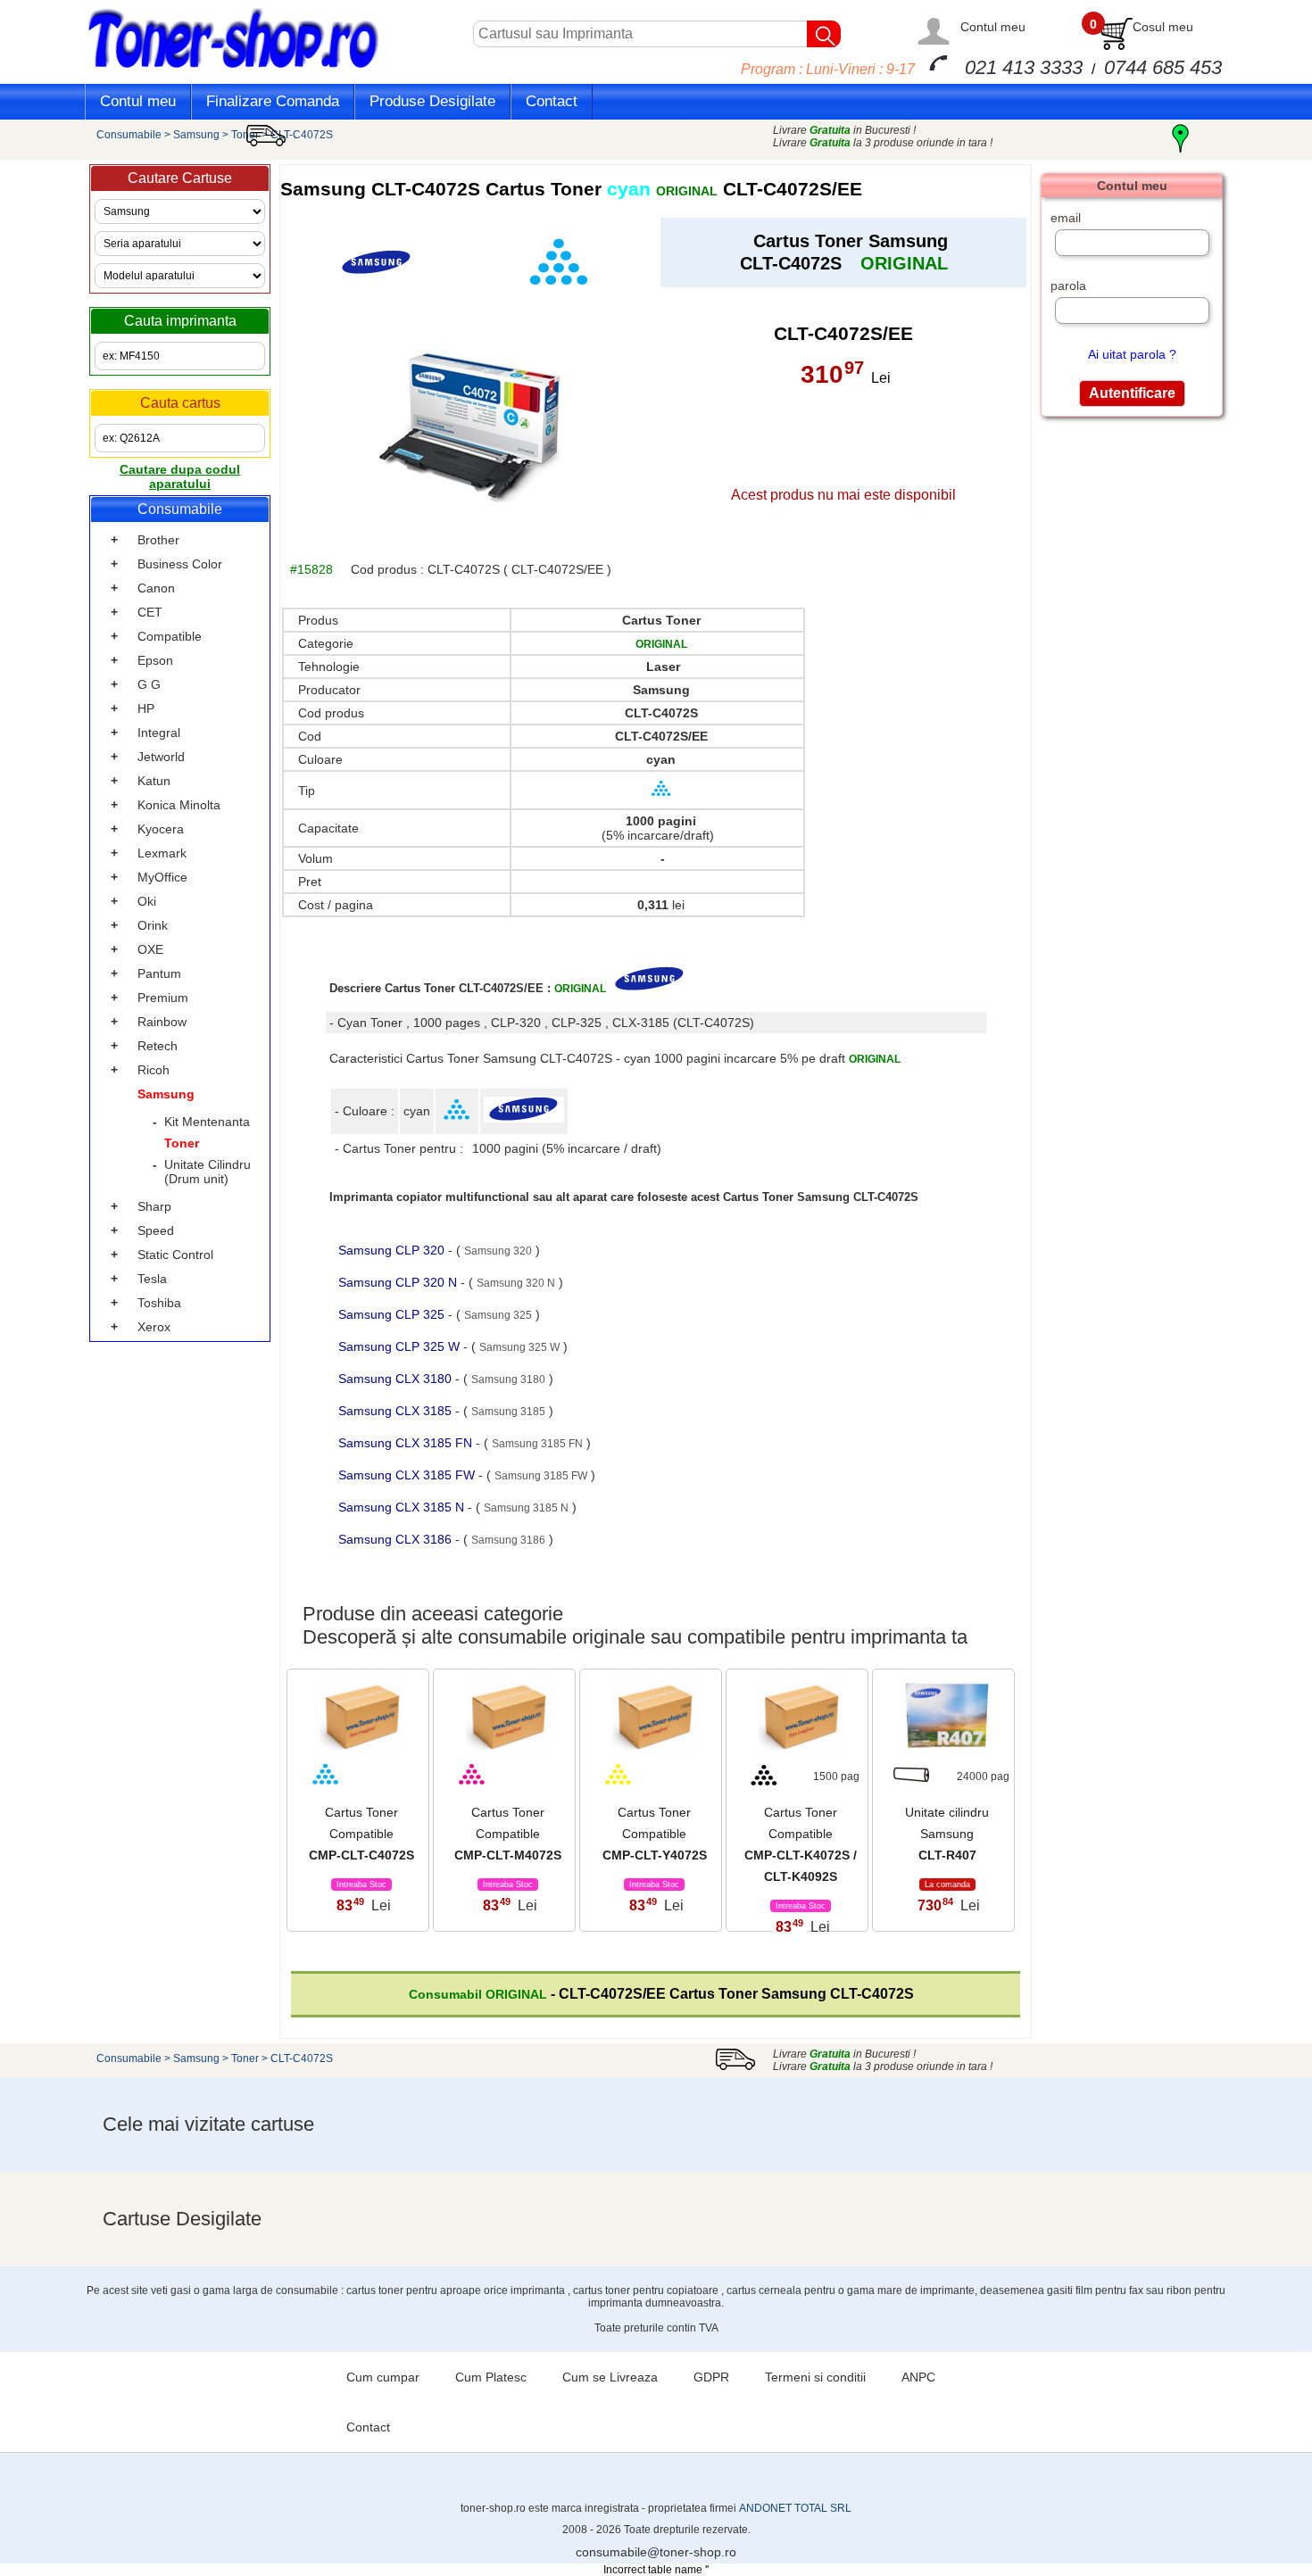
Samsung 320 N (516, 1283)
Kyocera (161, 829)
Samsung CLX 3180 (397, 1379)
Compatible (170, 636)
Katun (154, 781)
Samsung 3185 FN (537, 1444)
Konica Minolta (179, 805)
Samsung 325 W (519, 1347)
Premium (163, 998)
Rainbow (162, 1022)
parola (1068, 286)
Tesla (152, 1279)
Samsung (196, 135)
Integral (159, 733)
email (1066, 218)
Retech (158, 1046)
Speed (156, 1230)
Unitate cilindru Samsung (947, 1834)
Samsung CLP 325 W (401, 1346)
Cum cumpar (383, 2377)
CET (150, 612)
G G (149, 684)
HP (146, 708)
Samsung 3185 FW (541, 1476)
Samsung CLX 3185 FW (408, 1475)
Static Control (175, 1255)
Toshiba (159, 1303)
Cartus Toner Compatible (361, 1834)
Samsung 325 (498, 1315)
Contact (552, 101)
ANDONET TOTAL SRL (795, 2508)
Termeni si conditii (815, 2377)
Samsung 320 (498, 1251)
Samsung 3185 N (526, 1508)
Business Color (180, 564)
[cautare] (824, 34)
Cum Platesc (491, 2377)
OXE (150, 949)
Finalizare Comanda (273, 101)
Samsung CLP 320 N (399, 1282)
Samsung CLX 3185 (397, 1411)
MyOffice (162, 877)
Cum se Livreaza (610, 2377)
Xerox (154, 1327)
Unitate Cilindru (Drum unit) (208, 1172)
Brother (158, 540)
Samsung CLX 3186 (397, 1539)
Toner (245, 135)
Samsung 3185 (508, 1412)
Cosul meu (1163, 27)
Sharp (154, 1206)
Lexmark (162, 853)
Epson (155, 660)
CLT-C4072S (302, 2058)
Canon (156, 588)
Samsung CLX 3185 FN (407, 1443)
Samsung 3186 (508, 1540)
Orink (153, 925)
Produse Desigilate (432, 101)
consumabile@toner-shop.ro (656, 2552)
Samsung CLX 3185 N (403, 1507)
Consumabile (129, 135)
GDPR (711, 2377)
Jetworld (161, 757)
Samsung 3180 (508, 1379)
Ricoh (154, 1070)
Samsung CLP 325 (393, 1314)
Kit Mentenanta (207, 1122)
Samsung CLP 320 (393, 1250)
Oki (147, 901)
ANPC (918, 2377)
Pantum (159, 973)
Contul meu (993, 27)
